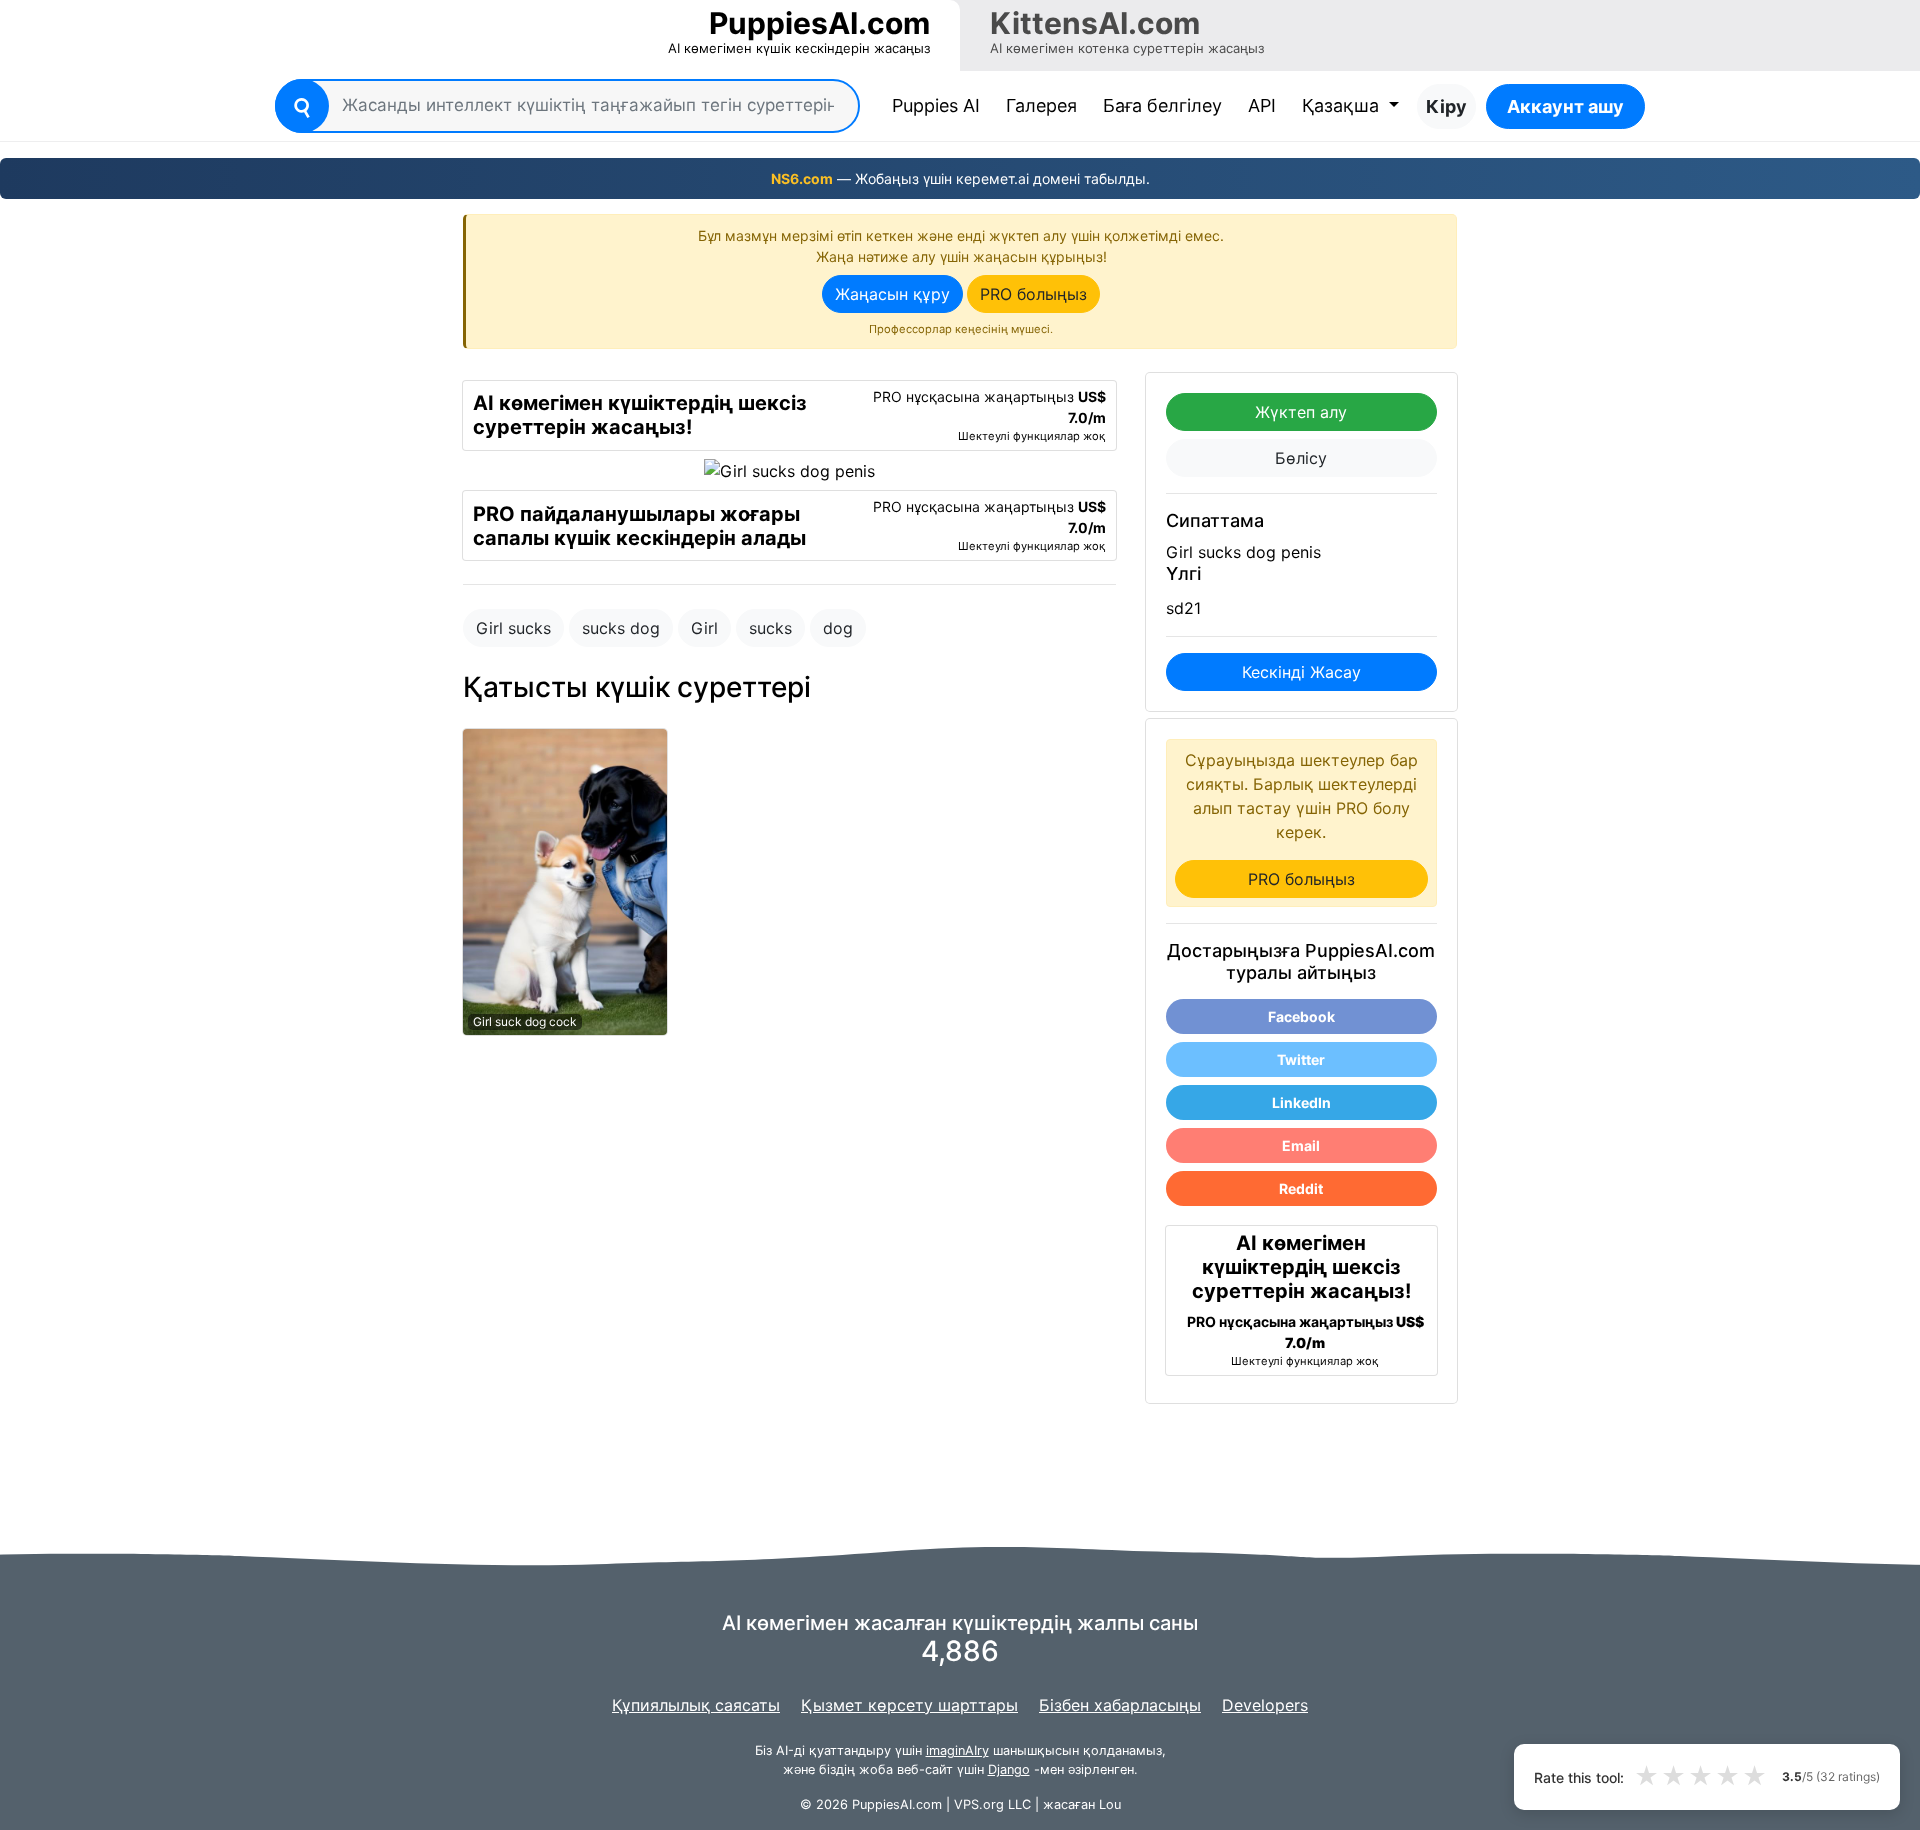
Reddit (1301, 1188)
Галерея (1041, 105)
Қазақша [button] (1343, 105)
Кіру (1446, 106)
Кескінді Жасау (1301, 672)
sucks (770, 628)
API (1262, 105)
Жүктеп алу (1301, 412)
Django (1009, 1769)
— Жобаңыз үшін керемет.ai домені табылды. (960, 178)
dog (838, 628)
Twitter (1301, 1059)
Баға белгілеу (1162, 105)
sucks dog (621, 628)
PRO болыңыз (1033, 294)
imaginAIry (957, 1750)
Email (1301, 1145)
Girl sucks (513, 628)
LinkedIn (1301, 1102)
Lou (1110, 1804)
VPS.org (979, 1804)
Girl (704, 628)
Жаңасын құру (892, 294)
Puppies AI (940, 105)
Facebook (1301, 1016)
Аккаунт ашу (1565, 106)
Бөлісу (1301, 458)
